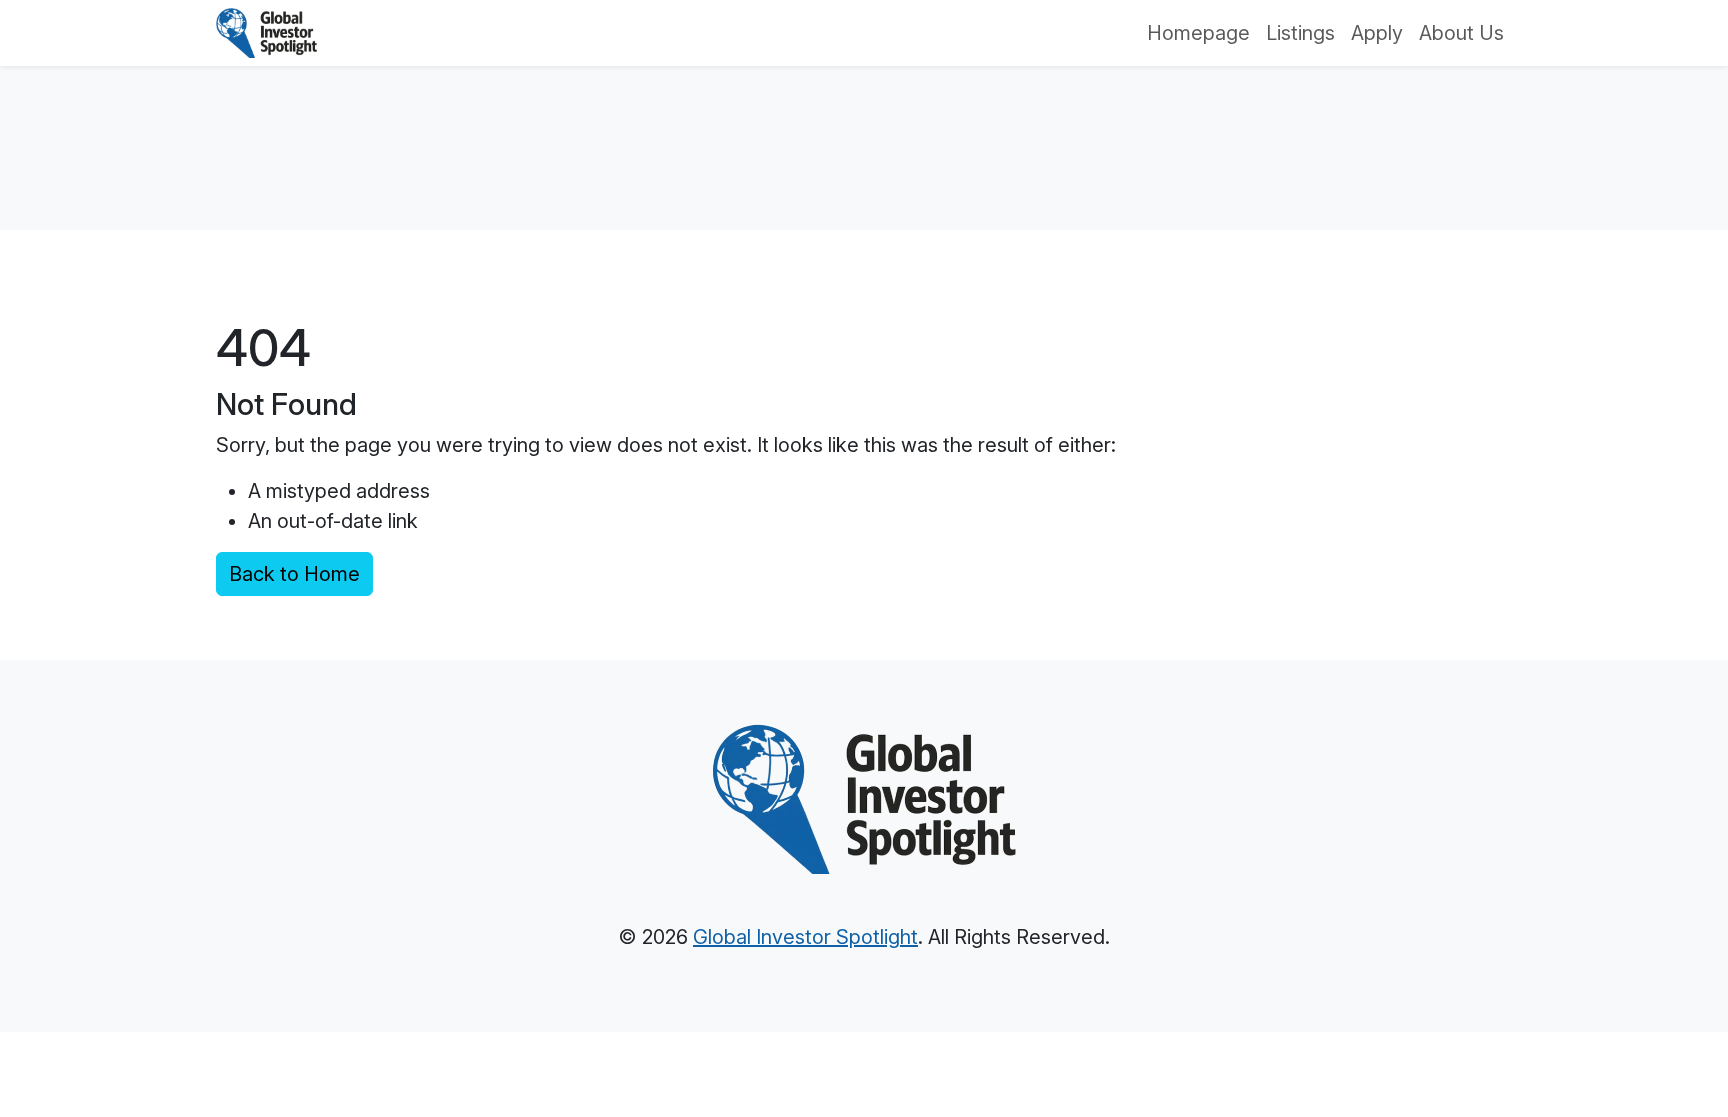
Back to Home (294, 574)
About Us (1461, 33)
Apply (1377, 33)
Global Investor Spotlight (805, 937)
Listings (1300, 33)
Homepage (1198, 33)
